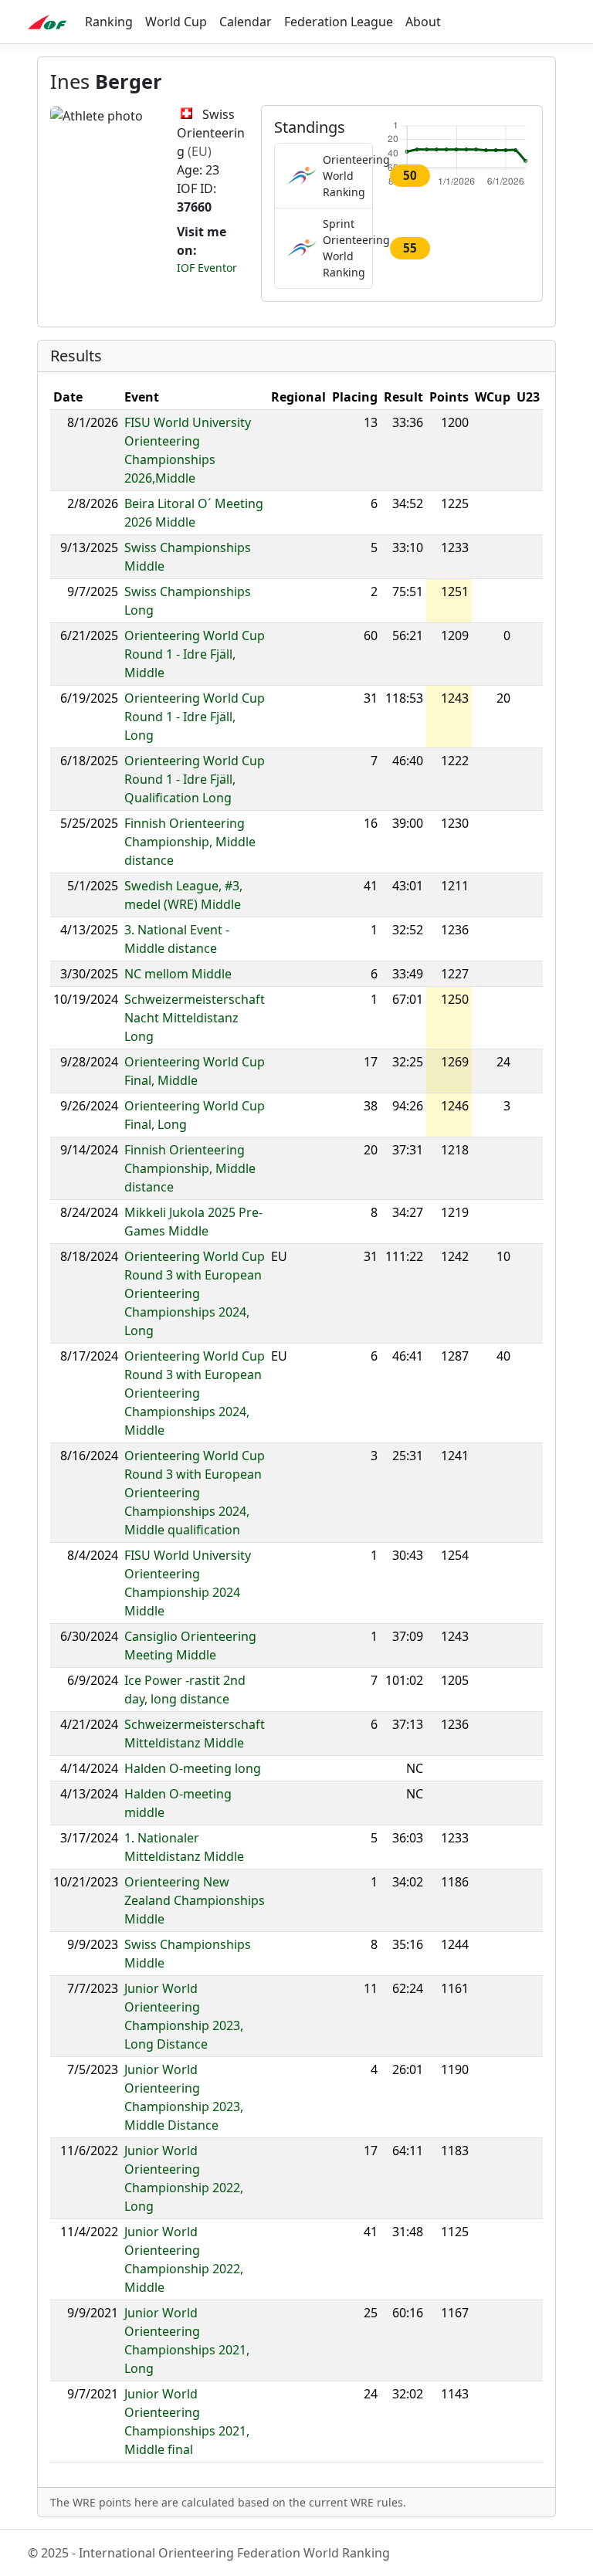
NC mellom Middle (178, 974)
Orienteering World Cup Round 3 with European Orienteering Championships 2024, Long (195, 1293)
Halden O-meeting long (193, 1768)
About (423, 22)
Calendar (246, 22)
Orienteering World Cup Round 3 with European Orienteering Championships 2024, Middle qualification (195, 1493)
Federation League (339, 22)
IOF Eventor (207, 268)
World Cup (176, 22)
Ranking (109, 22)
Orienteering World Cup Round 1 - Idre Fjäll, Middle (195, 654)
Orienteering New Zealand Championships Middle (195, 1900)
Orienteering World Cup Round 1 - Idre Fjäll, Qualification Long (195, 779)
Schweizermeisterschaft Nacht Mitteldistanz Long (195, 1018)
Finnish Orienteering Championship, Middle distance (190, 842)
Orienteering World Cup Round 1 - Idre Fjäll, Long (195, 717)
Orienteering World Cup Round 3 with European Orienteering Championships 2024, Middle (195, 1393)
